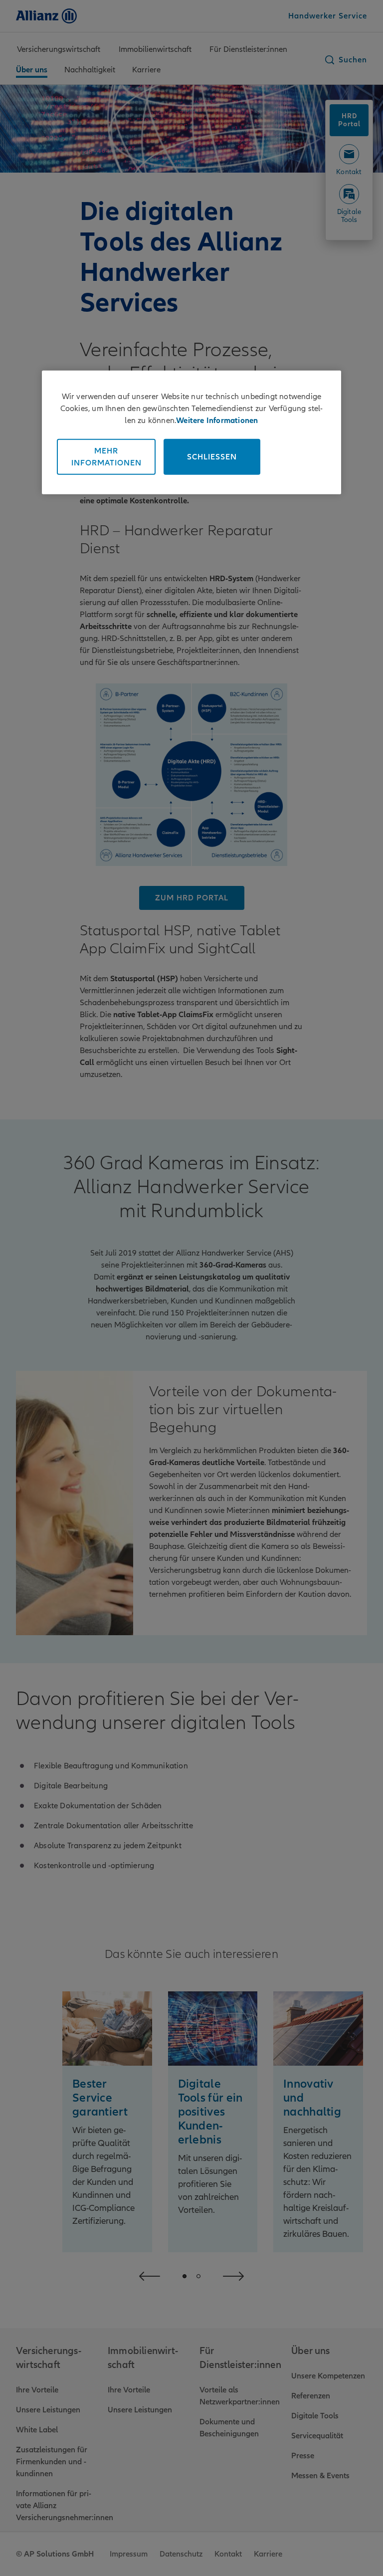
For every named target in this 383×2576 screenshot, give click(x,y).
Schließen (212, 456)
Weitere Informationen (217, 420)
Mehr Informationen (106, 456)
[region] (191, 432)
